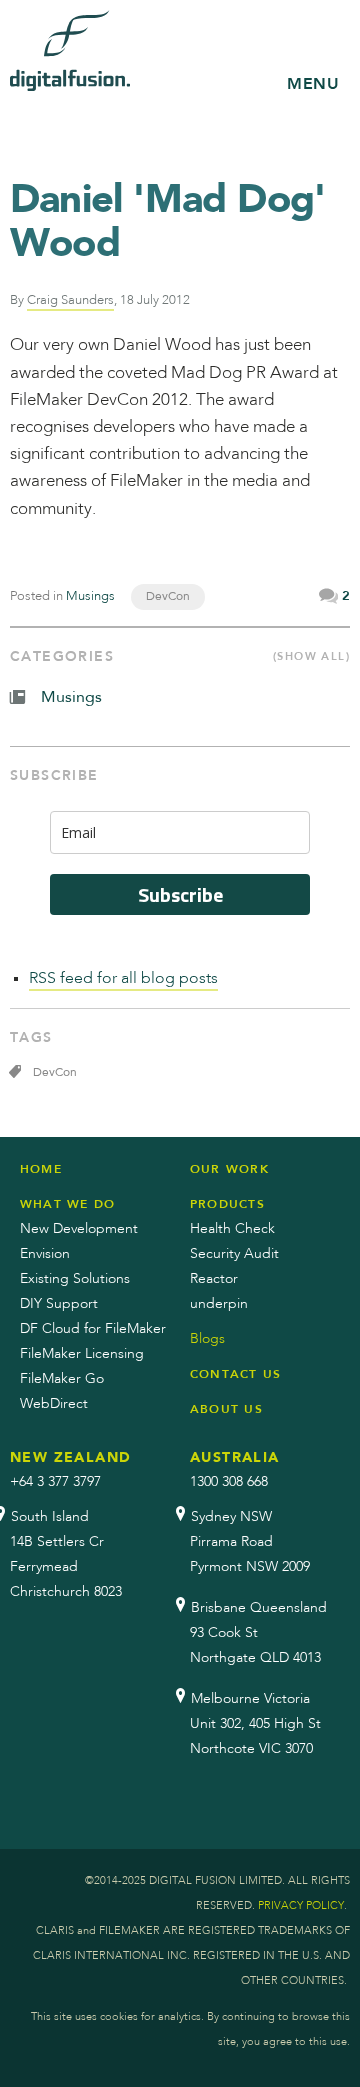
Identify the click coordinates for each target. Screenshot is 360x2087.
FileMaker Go (62, 1379)
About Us (226, 1409)
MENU (313, 83)
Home (41, 1169)
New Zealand (70, 1458)
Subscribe (180, 894)
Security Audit (234, 1254)
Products (227, 1204)
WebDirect (54, 1404)
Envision (45, 1254)
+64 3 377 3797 (55, 1482)
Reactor (214, 1279)
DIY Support (59, 1304)
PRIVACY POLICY (301, 1906)
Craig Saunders (70, 300)
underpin (219, 1304)
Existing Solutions (75, 1279)
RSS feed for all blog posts (123, 979)
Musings (90, 596)
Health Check (232, 1229)
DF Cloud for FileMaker (93, 1329)
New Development (79, 1229)
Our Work (229, 1169)
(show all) (311, 656)
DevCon (168, 597)
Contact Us (235, 1374)
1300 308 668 (229, 1482)
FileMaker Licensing (82, 1354)
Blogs (207, 1339)
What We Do (67, 1204)
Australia (235, 1458)
